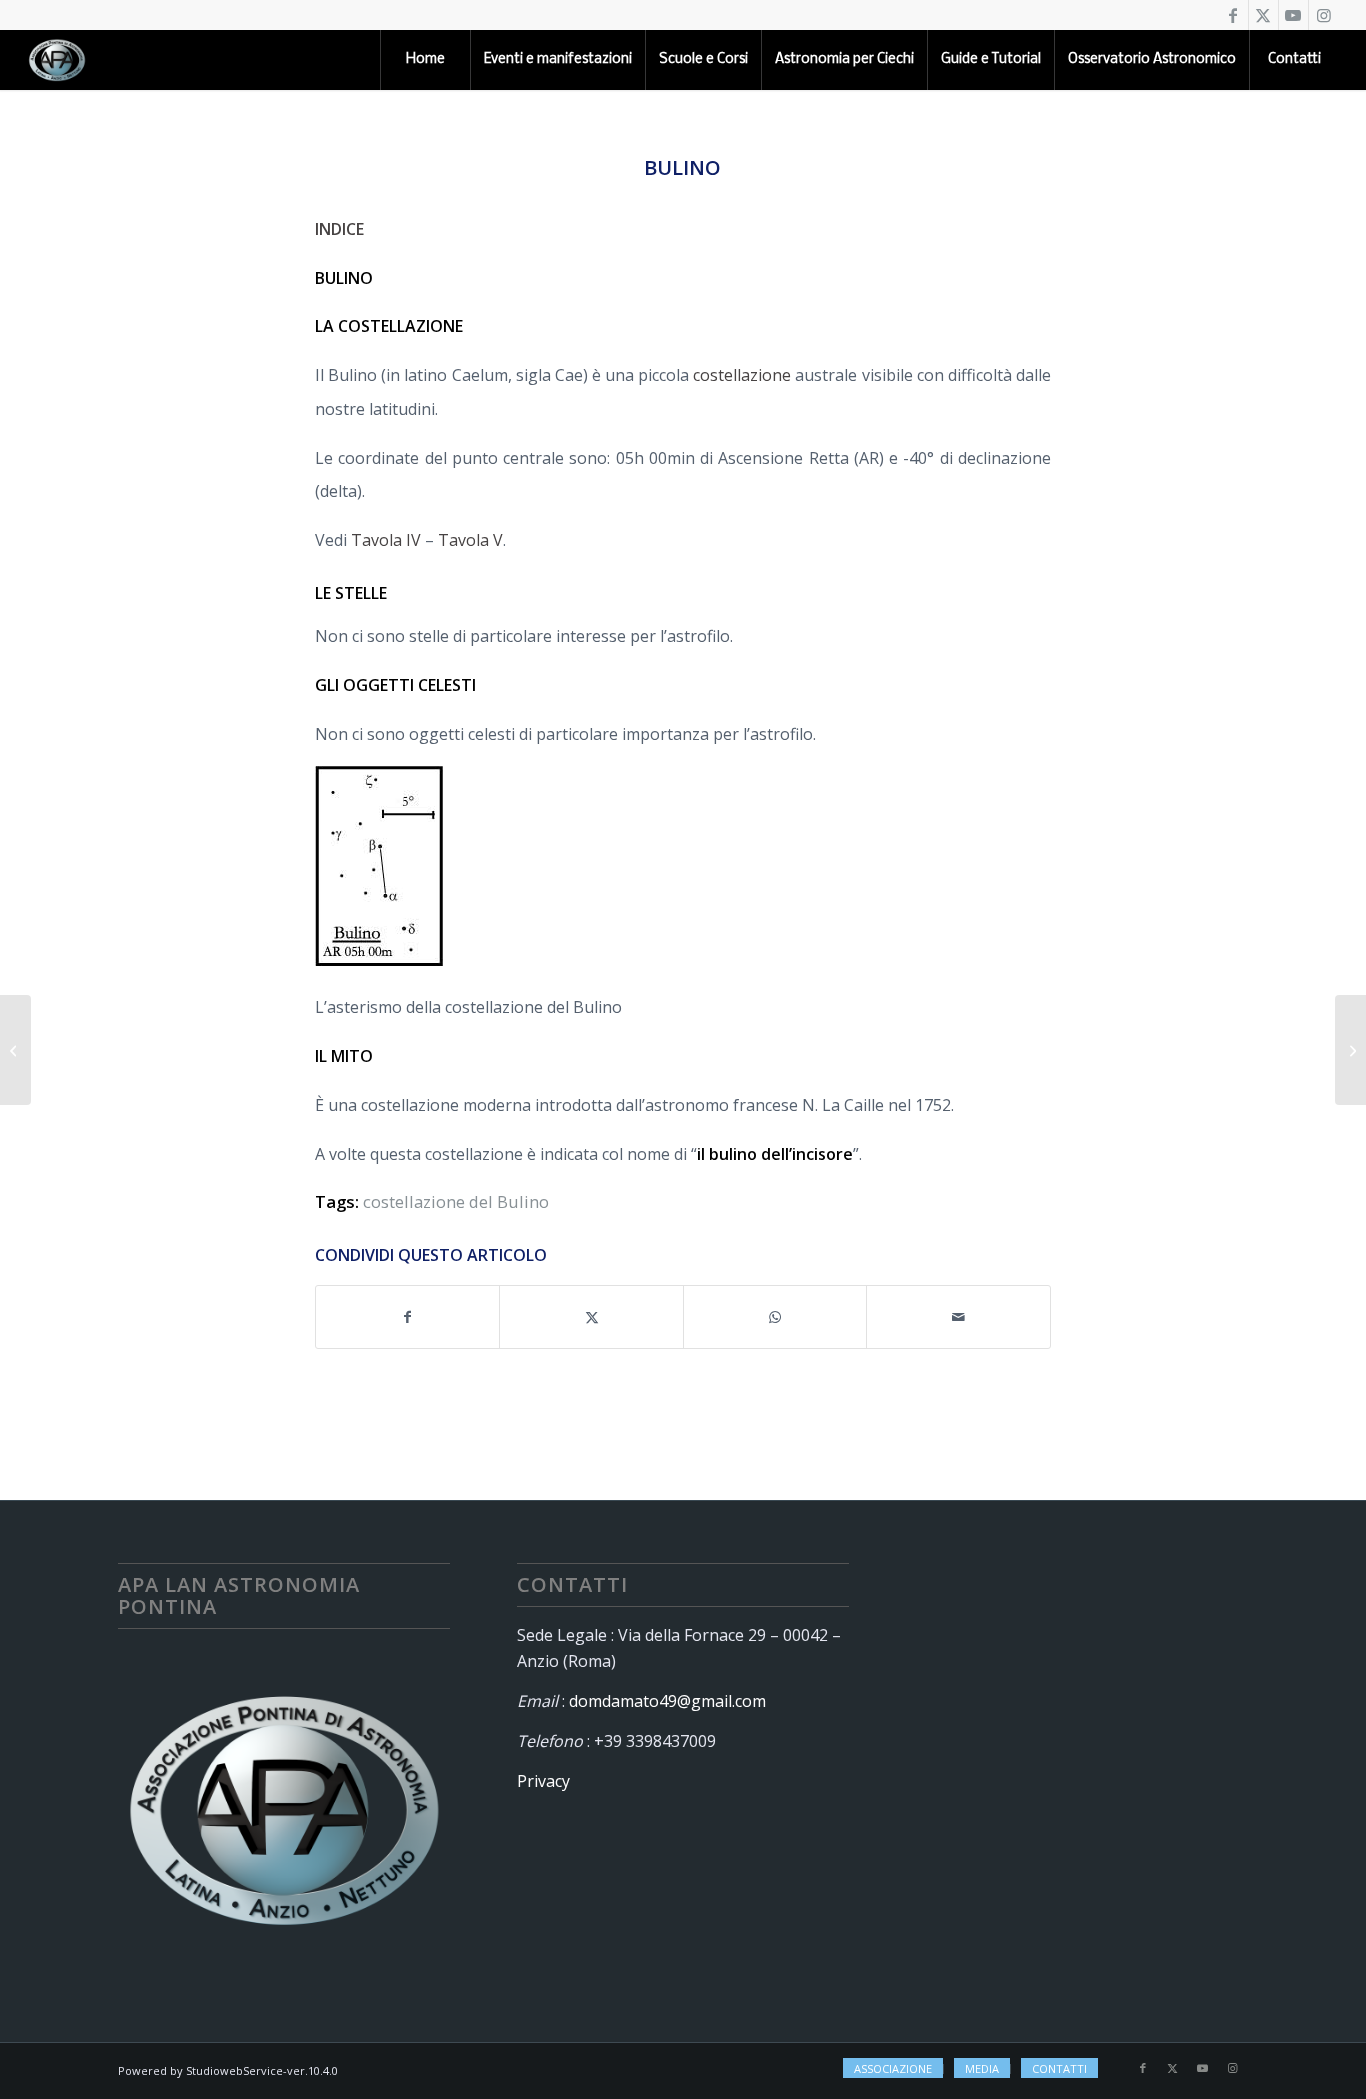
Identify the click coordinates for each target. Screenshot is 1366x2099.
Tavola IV (386, 540)
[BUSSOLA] (15, 1050)
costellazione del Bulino (456, 1201)
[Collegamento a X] (1263, 15)
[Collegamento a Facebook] (1233, 15)
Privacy (543, 1781)
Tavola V (470, 540)
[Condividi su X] (591, 1317)
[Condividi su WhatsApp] (775, 1317)
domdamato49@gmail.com (667, 1701)
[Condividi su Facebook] (408, 1317)
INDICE (339, 229)
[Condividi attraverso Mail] (958, 1317)
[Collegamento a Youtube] (1293, 15)
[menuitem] (425, 60)
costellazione (742, 375)
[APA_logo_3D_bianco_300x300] (57, 60)
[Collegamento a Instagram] (1324, 15)
